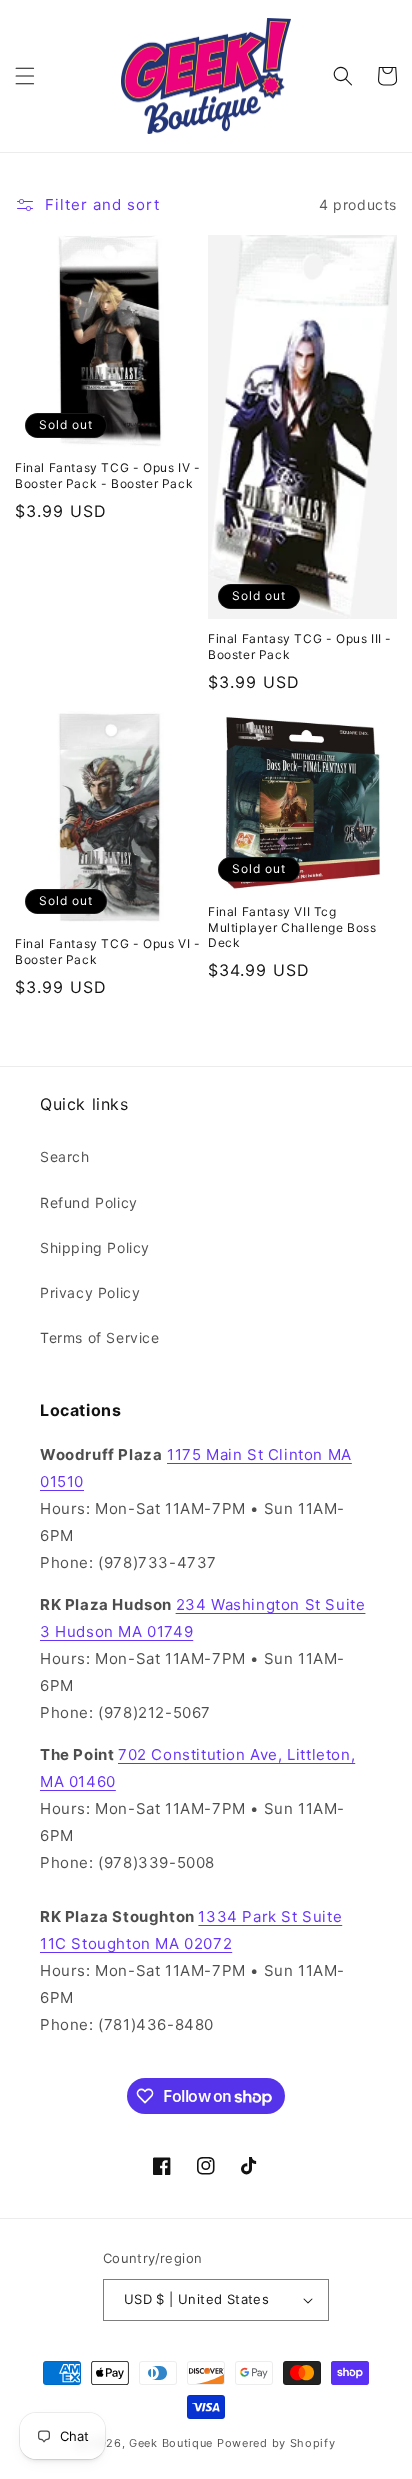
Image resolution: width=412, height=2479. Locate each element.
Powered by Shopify (276, 2443)
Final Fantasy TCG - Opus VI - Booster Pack (107, 951)
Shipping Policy (95, 1247)
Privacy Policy (90, 1292)
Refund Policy (89, 1202)
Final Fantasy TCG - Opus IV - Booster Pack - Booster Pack (107, 475)
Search (65, 1156)
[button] (25, 76)
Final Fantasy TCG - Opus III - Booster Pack (300, 646)
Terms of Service (100, 1337)
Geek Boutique (171, 2443)
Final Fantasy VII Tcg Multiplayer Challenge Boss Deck (292, 927)
